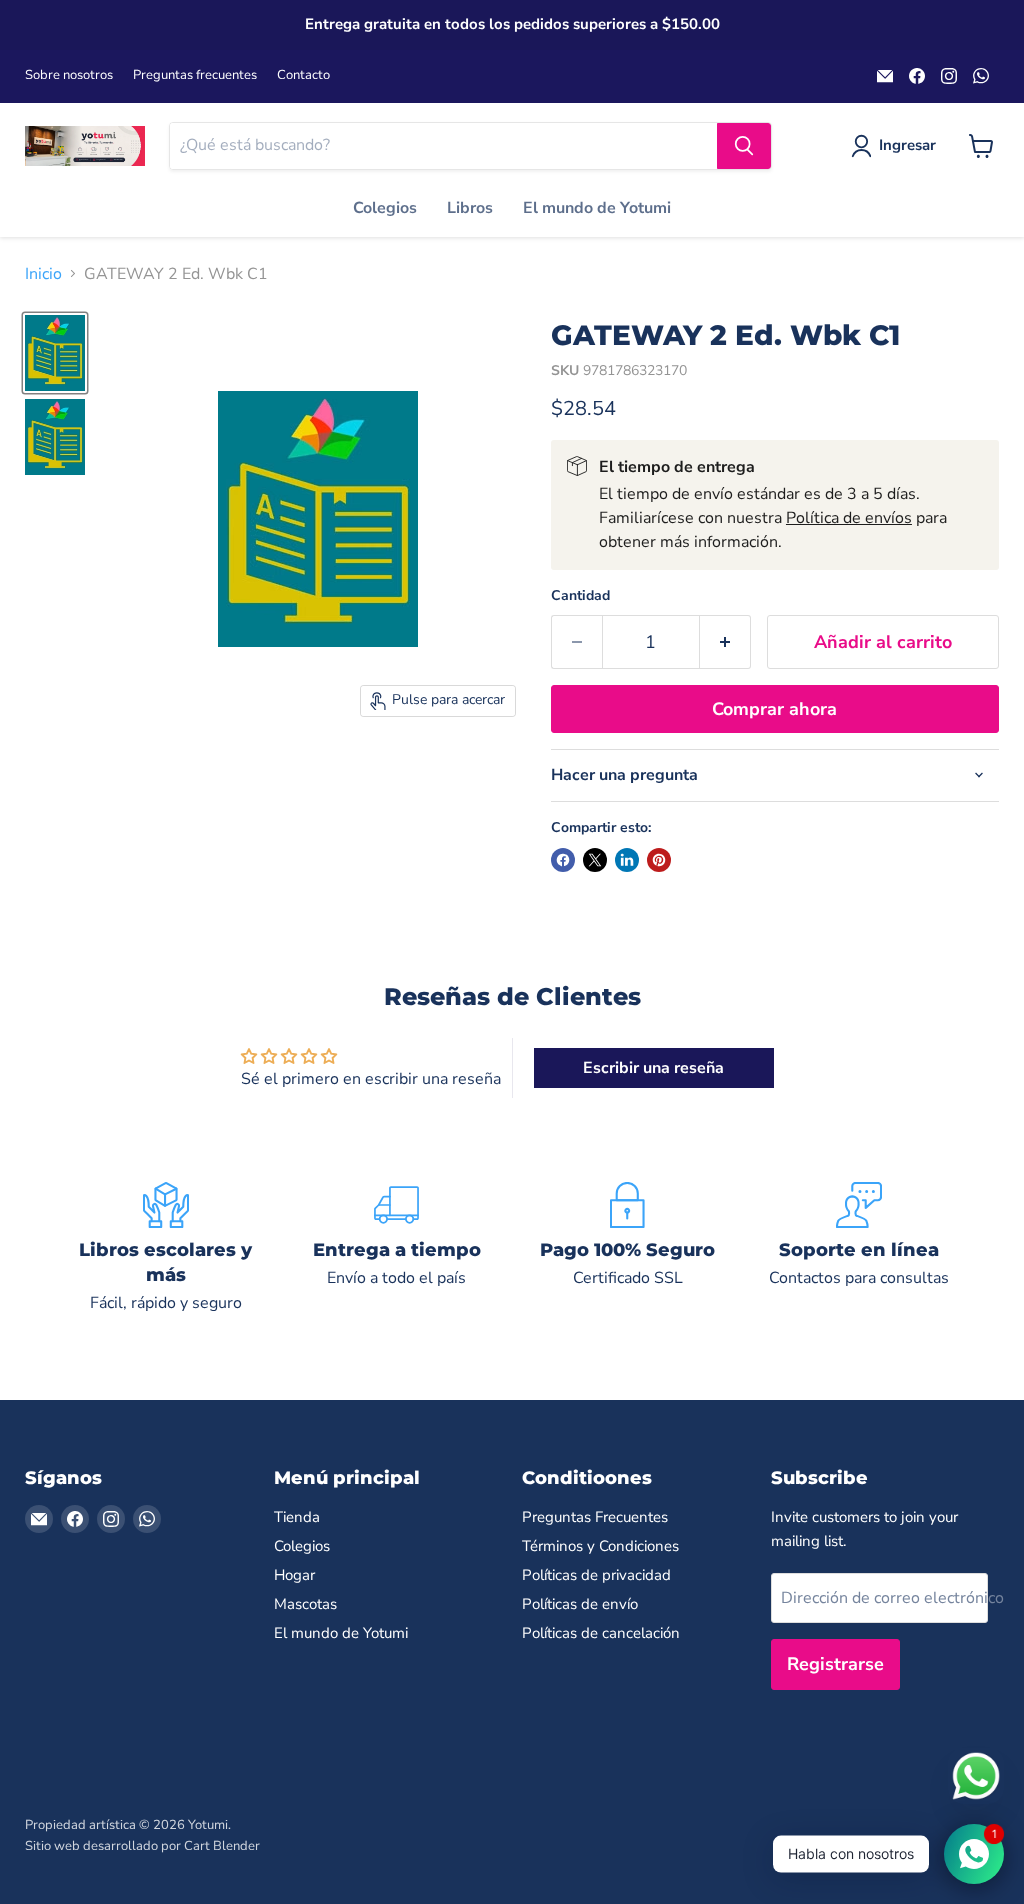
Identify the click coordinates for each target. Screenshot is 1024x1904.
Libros (470, 208)
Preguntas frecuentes (195, 75)
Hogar (294, 1575)
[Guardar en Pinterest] (659, 860)
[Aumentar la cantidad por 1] (725, 642)
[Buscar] (744, 146)
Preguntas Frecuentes (595, 1517)
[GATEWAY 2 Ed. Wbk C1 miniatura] (55, 353)
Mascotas (305, 1604)
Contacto (303, 75)
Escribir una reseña (653, 1068)
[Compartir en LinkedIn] (627, 860)
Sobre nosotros (69, 75)
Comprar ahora (774, 709)
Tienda (297, 1517)
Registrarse (835, 1664)
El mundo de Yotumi (597, 208)
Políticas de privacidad (596, 1575)
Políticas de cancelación (601, 1633)
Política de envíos (849, 518)
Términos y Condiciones (600, 1546)
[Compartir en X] (595, 860)
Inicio (43, 274)
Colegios (385, 208)
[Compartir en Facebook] (563, 860)
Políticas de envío (580, 1604)
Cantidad (580, 596)
